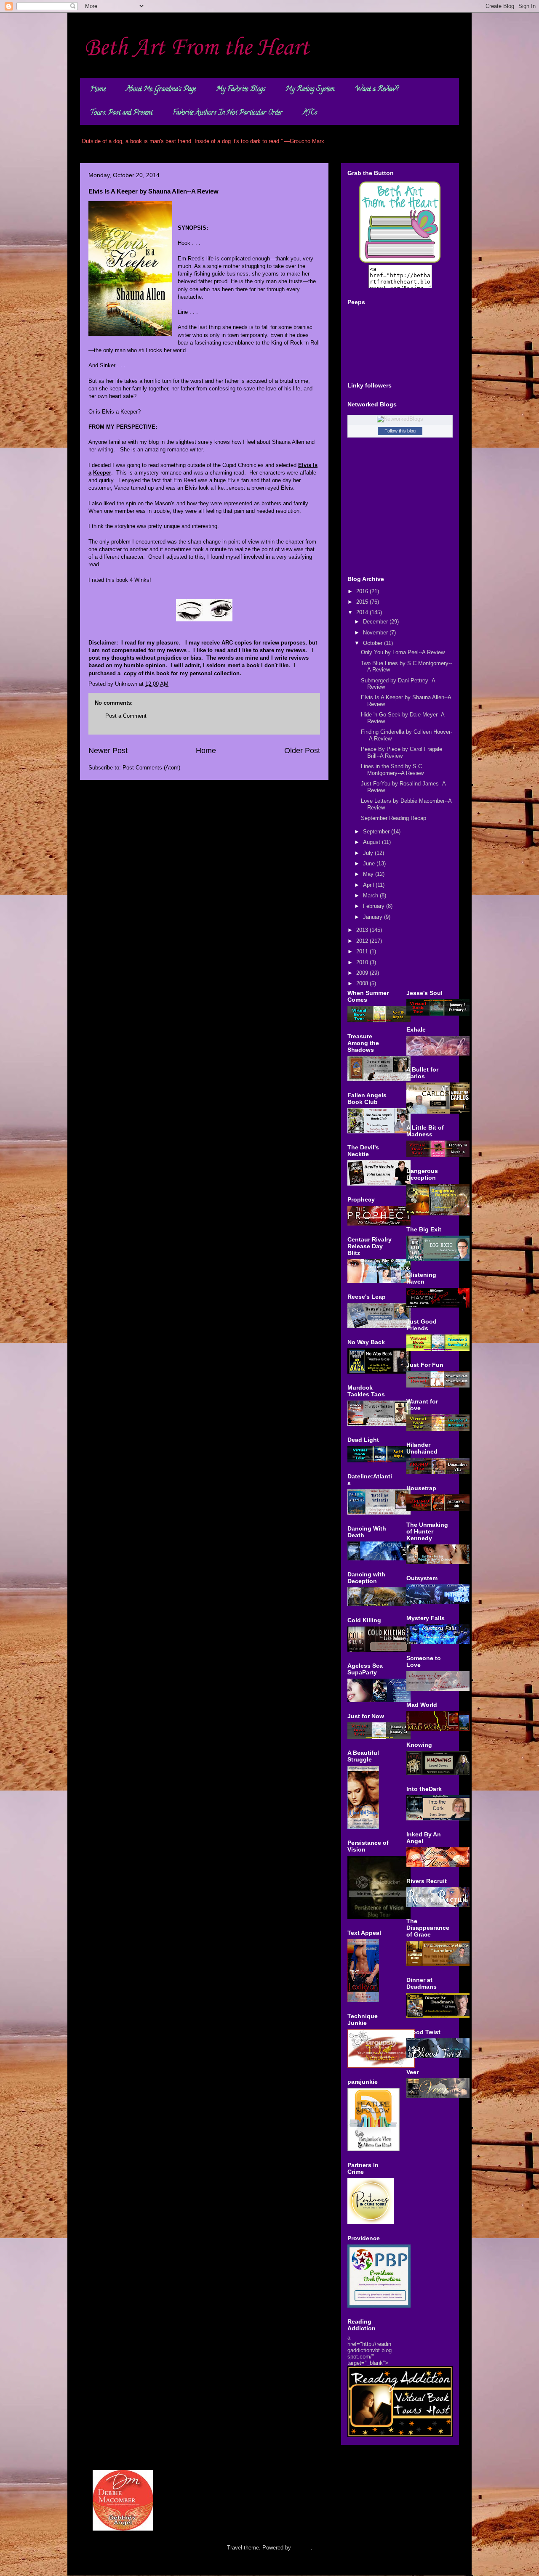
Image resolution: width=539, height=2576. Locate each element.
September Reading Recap (394, 818)
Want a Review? (377, 90)
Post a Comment (126, 716)
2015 (363, 602)
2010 (363, 962)
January (374, 917)
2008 (363, 983)
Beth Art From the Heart (197, 48)
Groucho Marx (307, 141)
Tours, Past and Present (121, 113)
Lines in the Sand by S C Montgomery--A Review (392, 770)
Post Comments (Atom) (151, 768)
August (372, 842)
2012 (363, 941)
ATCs (310, 113)
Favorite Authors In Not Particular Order (228, 113)
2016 (363, 591)
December (376, 622)
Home (98, 90)
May (369, 874)
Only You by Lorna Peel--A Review (403, 652)
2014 (363, 612)
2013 (363, 930)
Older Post (302, 751)
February (375, 906)
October (374, 643)
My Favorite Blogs (241, 90)
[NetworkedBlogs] (400, 419)
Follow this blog (400, 431)
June (370, 864)
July (369, 853)
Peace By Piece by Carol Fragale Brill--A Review (402, 752)
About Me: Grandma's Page (161, 90)
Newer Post (108, 751)
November (376, 633)
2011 (363, 951)
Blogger (302, 2548)
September (377, 832)
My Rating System (310, 90)
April (369, 885)
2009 (363, 973)
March (371, 895)
